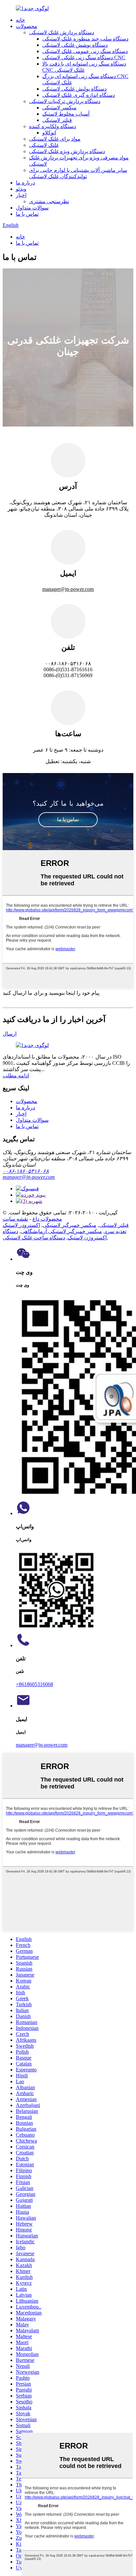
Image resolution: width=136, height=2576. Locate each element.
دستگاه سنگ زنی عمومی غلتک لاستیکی (85, 51)
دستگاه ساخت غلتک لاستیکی (34, 1238)
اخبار (21, 195)
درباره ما (25, 183)
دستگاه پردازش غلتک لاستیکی (62, 32)
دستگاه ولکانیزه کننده (52, 126)
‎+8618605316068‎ (34, 1684)
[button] (68, 820)
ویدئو (21, 189)
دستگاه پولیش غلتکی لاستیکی (74, 89)
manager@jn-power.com (29, 1177)
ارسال (10, 1034)
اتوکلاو (49, 133)
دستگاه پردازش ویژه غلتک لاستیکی (67, 151)
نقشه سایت (15, 1219)
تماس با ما (27, 214)
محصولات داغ (47, 1219)
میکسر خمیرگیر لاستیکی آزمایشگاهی (61, 1231)
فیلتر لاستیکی (57, 120)
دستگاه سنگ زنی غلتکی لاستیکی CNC (84, 57)
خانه (20, 20)
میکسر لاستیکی (59, 108)
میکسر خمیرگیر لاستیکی (69, 1225)
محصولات (27, 26)
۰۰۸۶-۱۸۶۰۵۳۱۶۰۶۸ (26, 1171)
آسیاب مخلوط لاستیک (66, 114)
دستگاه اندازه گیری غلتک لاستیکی (79, 95)
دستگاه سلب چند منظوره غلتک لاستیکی (85, 39)
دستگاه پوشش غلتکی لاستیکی (75, 45)
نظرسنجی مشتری (49, 201)
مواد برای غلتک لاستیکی (55, 139)
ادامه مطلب (16, 1076)
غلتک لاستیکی (44, 145)
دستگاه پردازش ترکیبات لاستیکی (65, 101)
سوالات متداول (32, 208)
